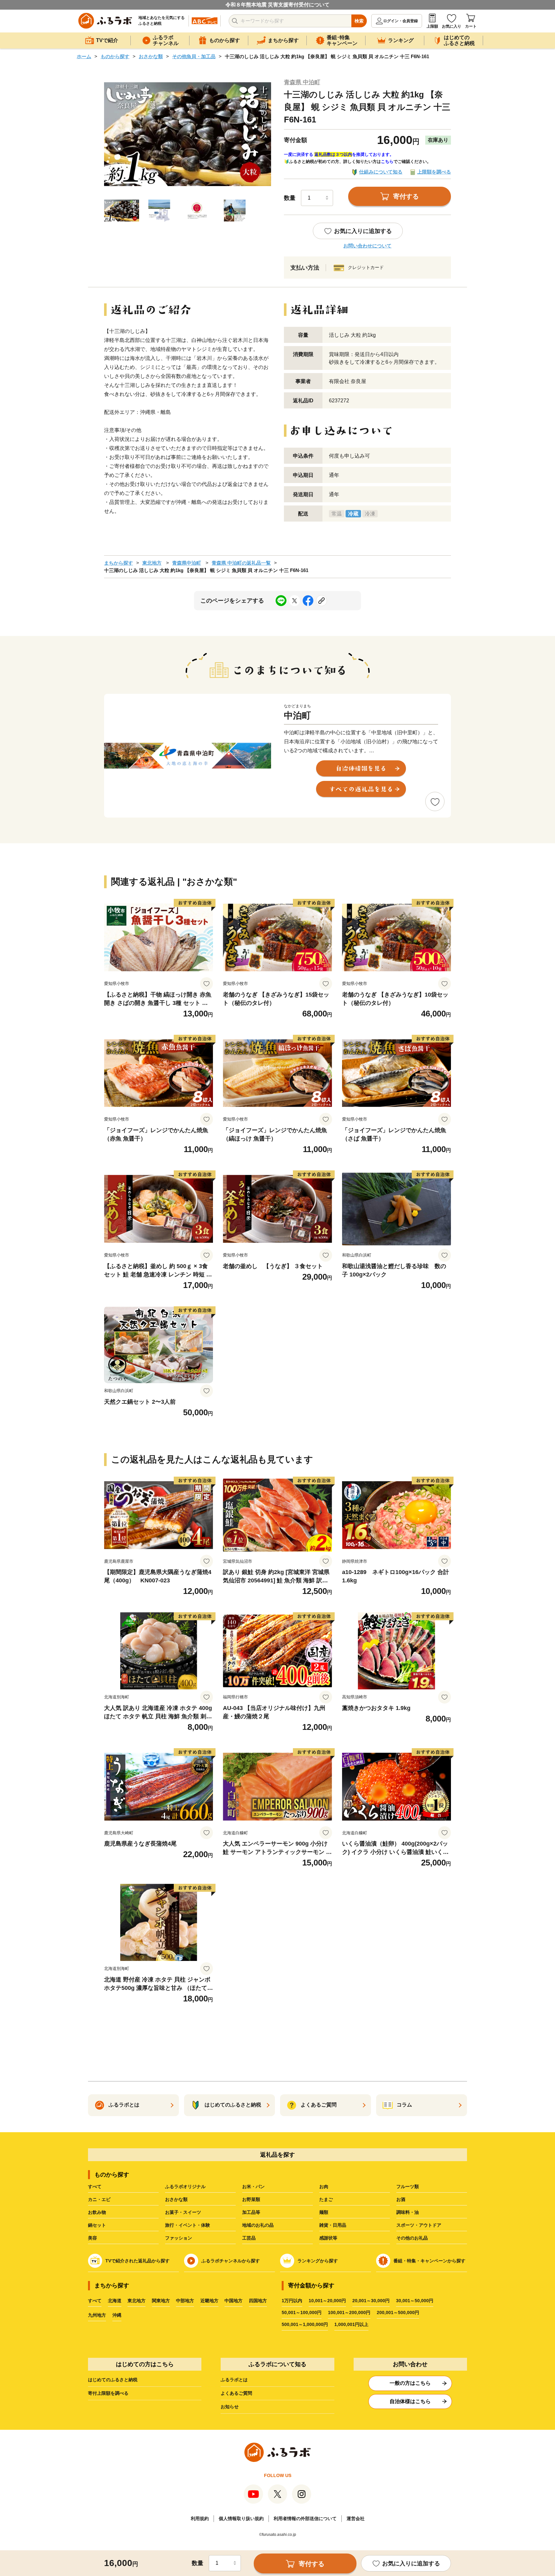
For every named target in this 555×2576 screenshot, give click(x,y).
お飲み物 (97, 2212)
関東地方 (161, 2301)
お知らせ (230, 2407)
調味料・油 (408, 2212)
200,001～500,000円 (398, 2312)
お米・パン (253, 2187)
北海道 (115, 2301)
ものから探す (115, 56)
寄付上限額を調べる (108, 2393)
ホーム (84, 56)
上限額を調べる (434, 172)
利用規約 (200, 2518)
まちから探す (119, 563)
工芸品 (249, 2238)
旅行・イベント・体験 (188, 2225)
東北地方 (152, 563)
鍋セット (97, 2225)
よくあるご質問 (236, 2393)
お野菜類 (251, 2199)
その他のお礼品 (412, 2238)
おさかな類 (151, 56)
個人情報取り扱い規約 (241, 2518)
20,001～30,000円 (371, 2301)
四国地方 (258, 2301)
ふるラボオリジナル (185, 2187)
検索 (359, 21)
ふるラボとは (234, 2380)
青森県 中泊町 (302, 82)
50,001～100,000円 (302, 2312)
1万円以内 (292, 2301)
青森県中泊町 (187, 563)
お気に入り (452, 26)
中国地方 (233, 2301)
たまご (326, 2199)
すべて (95, 2187)
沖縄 (117, 2315)
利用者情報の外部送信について (305, 2518)
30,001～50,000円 (415, 2301)
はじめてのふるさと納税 (113, 2380)
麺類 (324, 2212)
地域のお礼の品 (258, 2225)
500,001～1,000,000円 (305, 2324)
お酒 (401, 2199)
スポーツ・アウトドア (419, 2225)
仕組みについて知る (381, 172)
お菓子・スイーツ (183, 2212)
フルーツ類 (408, 2187)
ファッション (179, 2238)
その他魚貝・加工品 (194, 56)
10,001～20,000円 (327, 2301)
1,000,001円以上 (351, 2324)
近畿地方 (209, 2301)
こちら (387, 161)
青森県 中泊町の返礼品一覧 (241, 563)
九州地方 (97, 2315)
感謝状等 (328, 2238)
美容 (92, 2238)
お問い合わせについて (367, 246)
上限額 (432, 26)
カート (471, 26)
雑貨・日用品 (333, 2225)
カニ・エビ (99, 2199)
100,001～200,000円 (349, 2312)
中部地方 (185, 2301)
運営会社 (356, 2518)
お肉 (324, 2187)
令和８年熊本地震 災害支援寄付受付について (277, 5)
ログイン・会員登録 (401, 21)
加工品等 (251, 2212)
